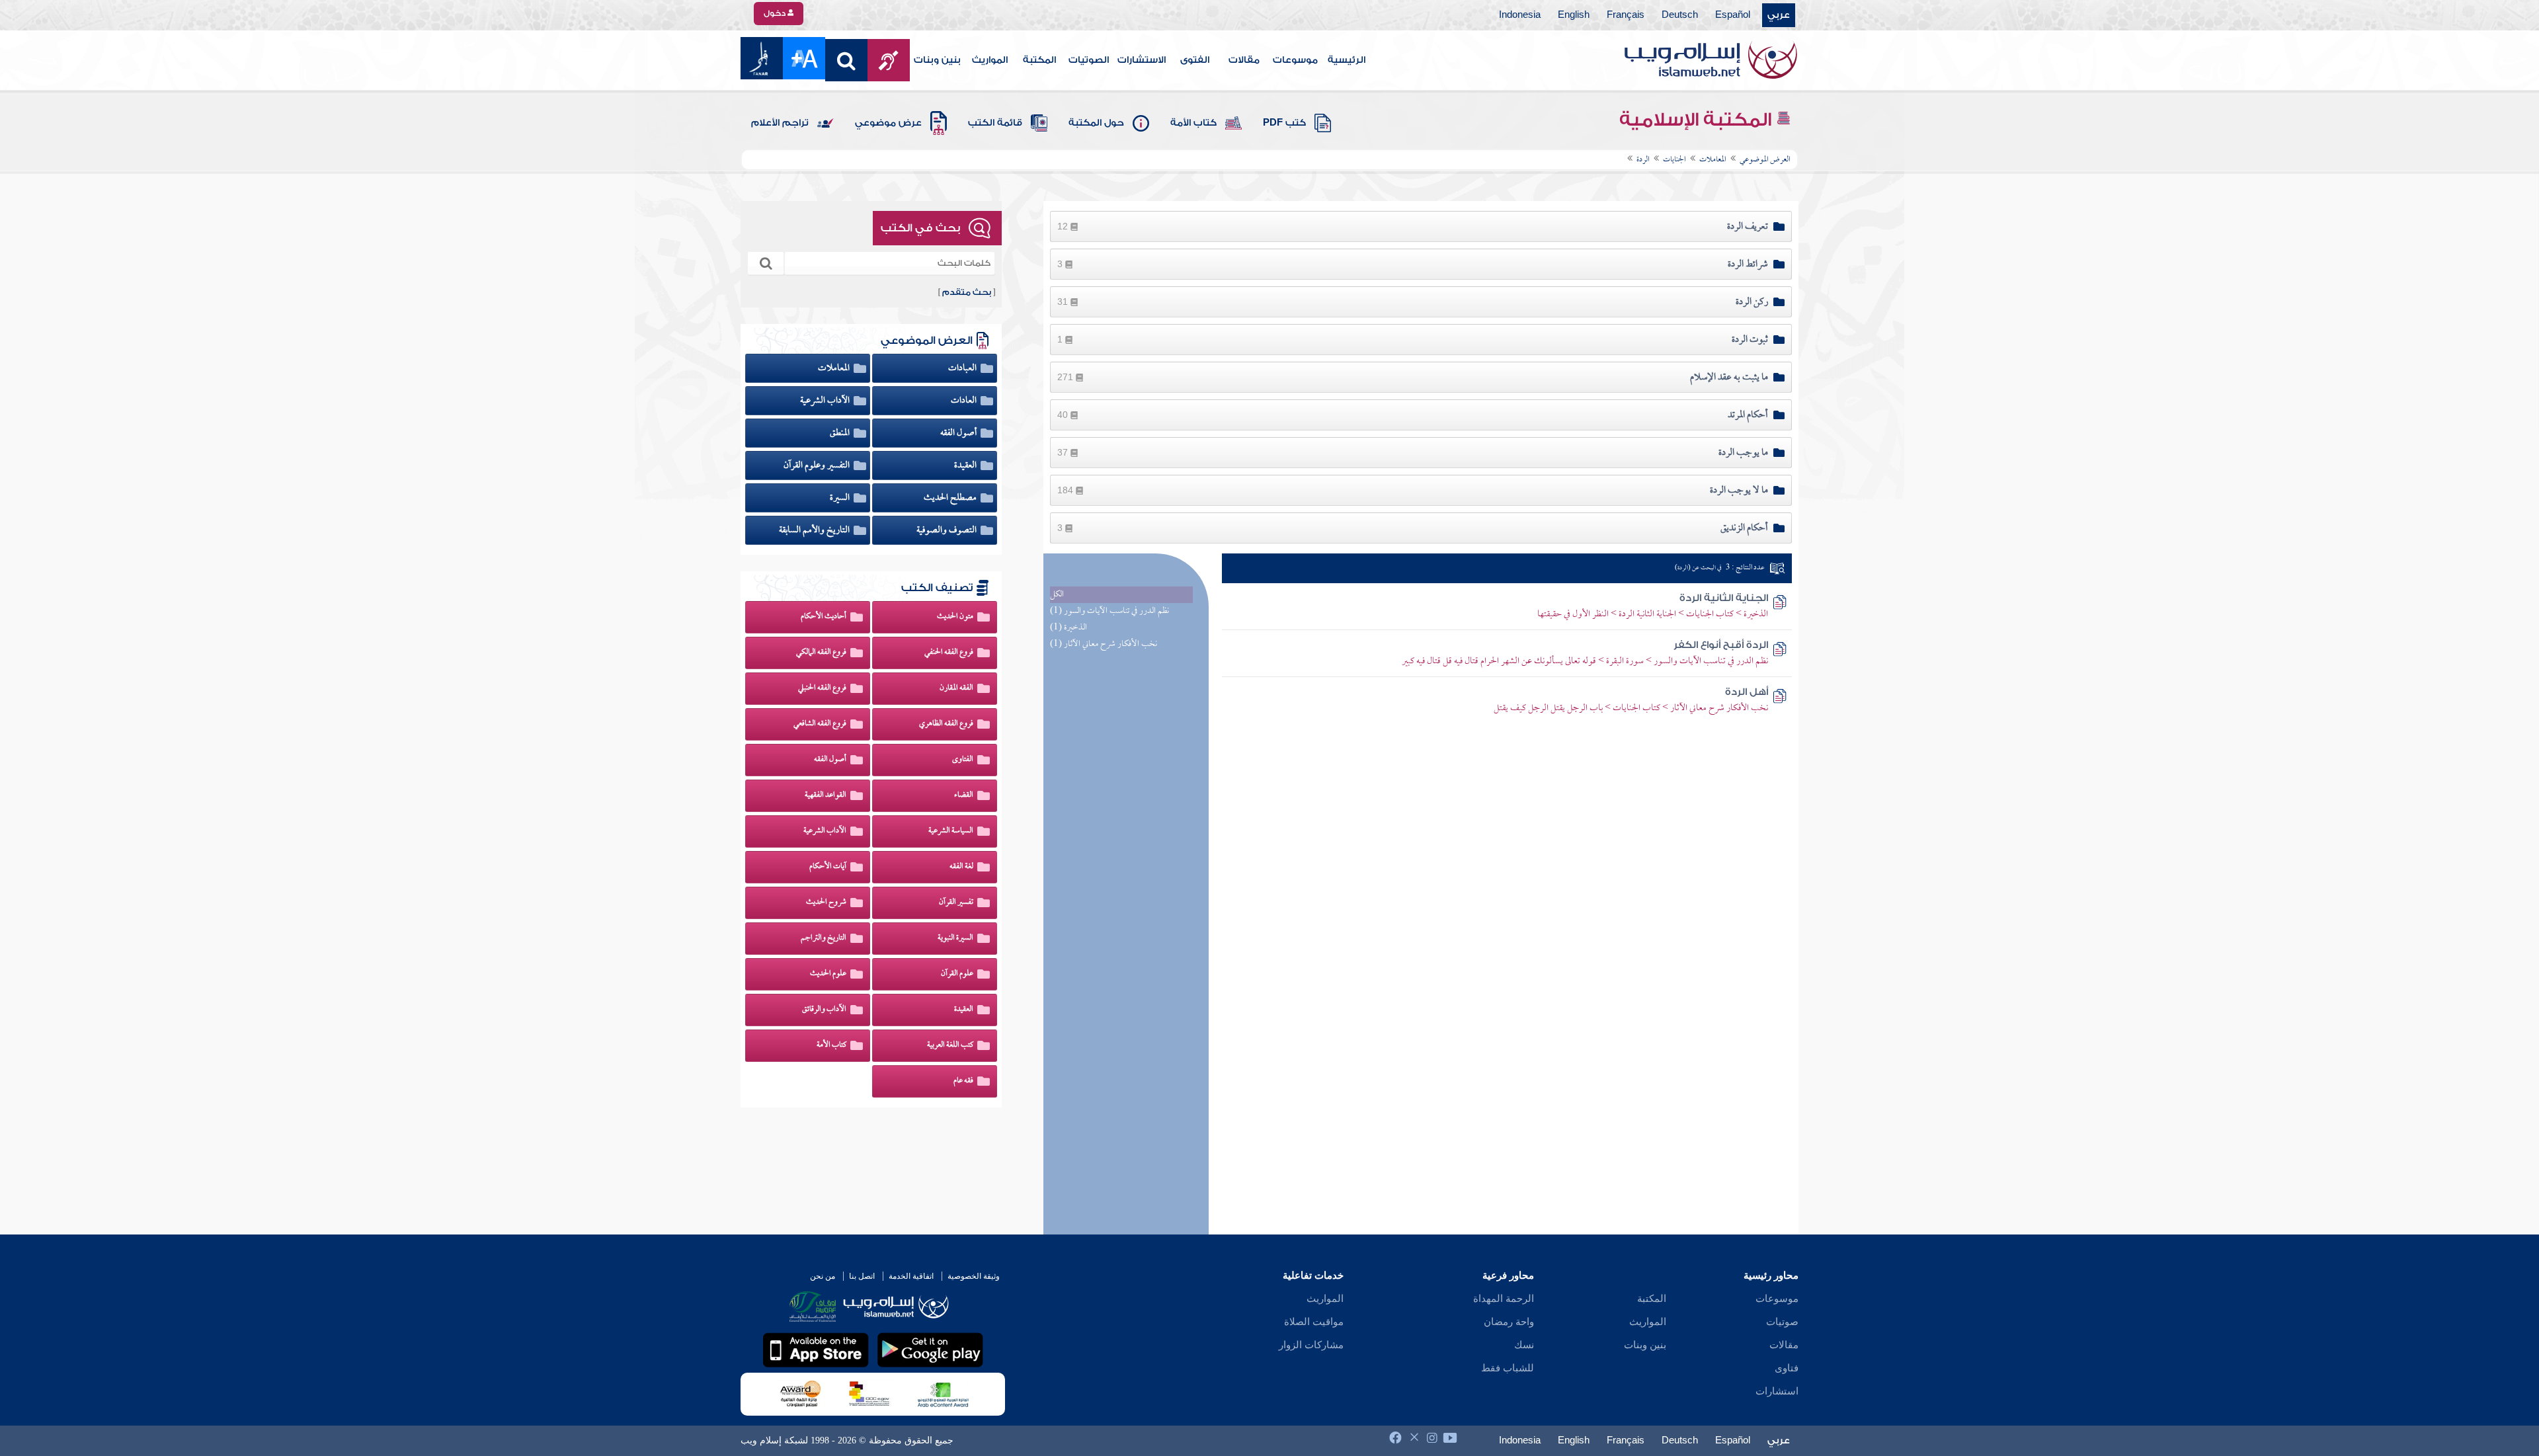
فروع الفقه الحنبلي (822, 688)
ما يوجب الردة (1743, 453)
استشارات (1777, 1391)
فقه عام (963, 1081)
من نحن (823, 1276)
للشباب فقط (1508, 1368)
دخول (776, 13)
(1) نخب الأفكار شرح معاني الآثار (1104, 644)
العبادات (963, 368)
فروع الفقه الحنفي (949, 653)
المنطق (841, 433)
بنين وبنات (937, 60)
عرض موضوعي (888, 123)
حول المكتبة (1096, 123)
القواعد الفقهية (826, 795)
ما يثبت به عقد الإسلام (1729, 378)
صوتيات (1782, 1322)
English (1574, 15)
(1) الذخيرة (1068, 628)
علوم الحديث (828, 974)
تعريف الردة (1748, 227)
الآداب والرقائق (824, 1010)
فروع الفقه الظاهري (946, 724)
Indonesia (1520, 15)
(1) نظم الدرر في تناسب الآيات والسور (1109, 611)
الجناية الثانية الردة (1724, 598)
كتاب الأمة (1193, 123)
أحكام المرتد (1748, 415)
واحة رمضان (1509, 1322)
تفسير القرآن (956, 903)
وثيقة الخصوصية (974, 1276)
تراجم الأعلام (780, 123)
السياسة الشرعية (951, 831)
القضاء (964, 795)
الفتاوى (963, 760)
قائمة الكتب (995, 123)
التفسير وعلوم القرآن (818, 465)
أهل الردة (1747, 692)
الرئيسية (1347, 60)
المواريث (990, 60)
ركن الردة (1752, 302)
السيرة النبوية (955, 938)
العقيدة (966, 465)
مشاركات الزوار (1311, 1345)
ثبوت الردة (1750, 340)
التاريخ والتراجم (824, 938)
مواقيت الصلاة (1314, 1322)
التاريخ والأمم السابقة (815, 530)
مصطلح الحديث (951, 498)
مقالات (1244, 60)
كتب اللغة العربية (950, 1045)
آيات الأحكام (828, 867)
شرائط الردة (1748, 264)
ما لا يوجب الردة (1739, 491)
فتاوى (1787, 1368)
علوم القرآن (957, 974)
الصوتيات (1089, 60)
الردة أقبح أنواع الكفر (1721, 645)
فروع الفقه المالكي (821, 653)
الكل (1057, 595)
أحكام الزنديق (1744, 528)
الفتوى (1195, 60)
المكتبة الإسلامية (1698, 120)
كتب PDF (1284, 123)
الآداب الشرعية (826, 401)
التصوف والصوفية (947, 530)
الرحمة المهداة (1504, 1299)
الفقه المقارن (956, 688)
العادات (965, 401)
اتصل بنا (862, 1276)
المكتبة (1039, 60)
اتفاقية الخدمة (911, 1276)
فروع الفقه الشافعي (820, 724)
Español (1733, 15)
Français (1626, 15)
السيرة (841, 498)
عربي (1779, 15)
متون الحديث (955, 617)
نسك (1524, 1345)
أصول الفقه (959, 433)
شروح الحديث (826, 903)
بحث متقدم (967, 292)
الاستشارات (1142, 60)
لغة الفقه (961, 867)
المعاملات (835, 368)
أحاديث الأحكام (824, 617)
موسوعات (1295, 60)
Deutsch (1680, 15)
